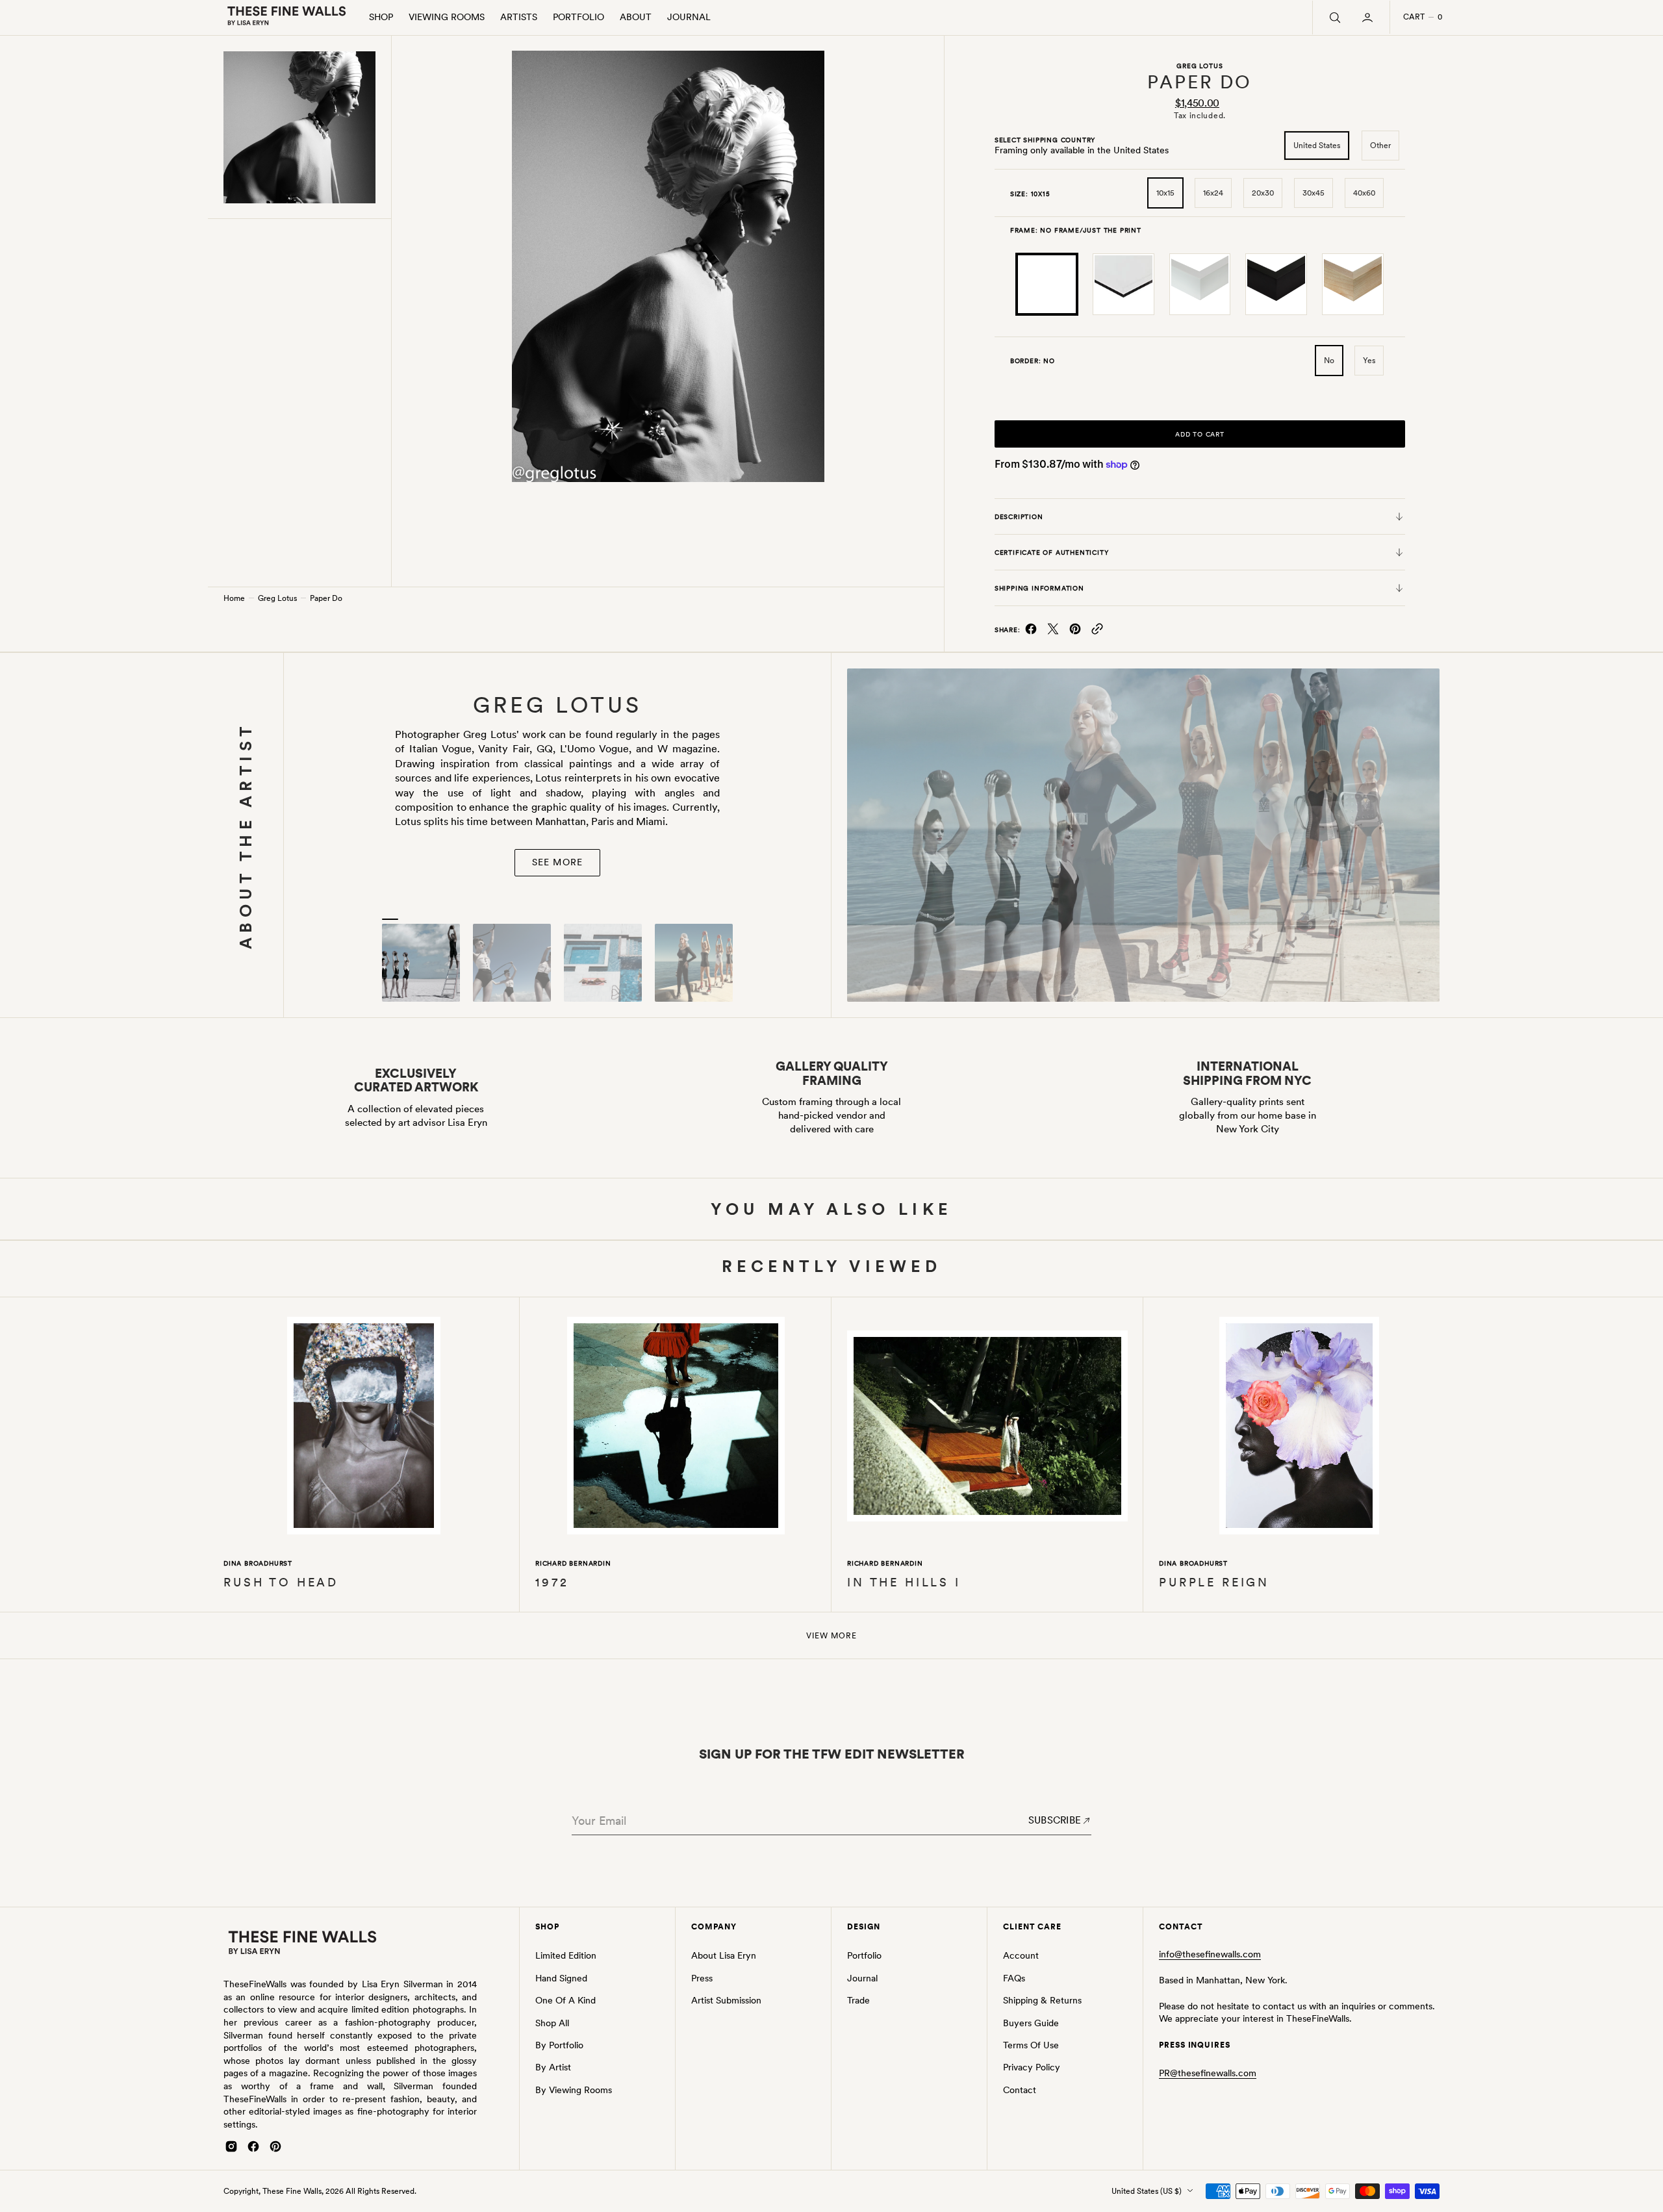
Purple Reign (1214, 1582)
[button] (1369, 18)
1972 (552, 1582)
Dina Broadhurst (258, 1563)
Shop (381, 17)
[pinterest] (1075, 632)
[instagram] (231, 2146)
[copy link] (1097, 632)
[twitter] (1053, 632)
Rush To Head (281, 1582)
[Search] (1334, 18)
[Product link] (364, 1428)
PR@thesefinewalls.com (1208, 2073)
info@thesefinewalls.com (1210, 1954)
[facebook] (1031, 632)
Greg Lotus (277, 598)
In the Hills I (904, 1582)
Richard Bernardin (573, 1563)
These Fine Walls (292, 2191)
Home (234, 598)
